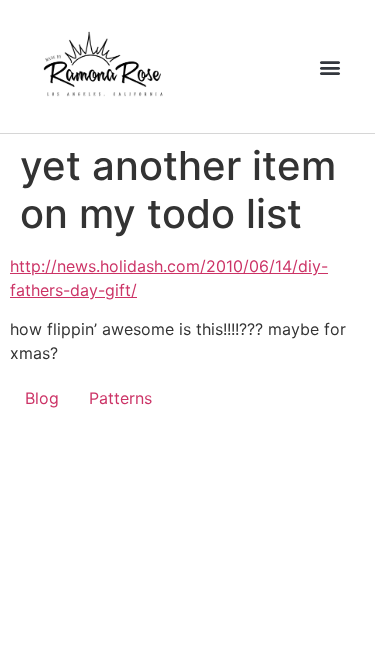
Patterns (120, 398)
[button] (329, 66)
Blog (42, 398)
